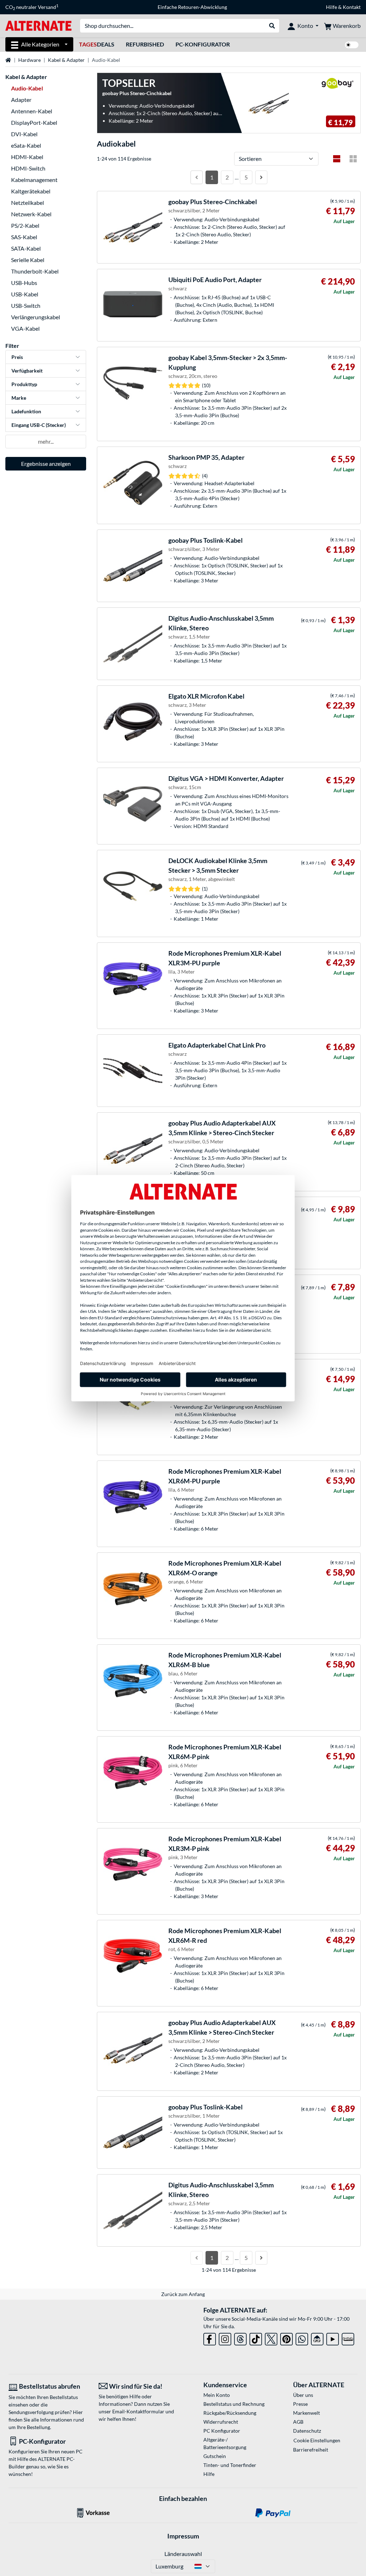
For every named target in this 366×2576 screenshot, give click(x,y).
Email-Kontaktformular (138, 2411)
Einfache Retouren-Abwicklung (192, 7)
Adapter (21, 100)
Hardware (29, 60)
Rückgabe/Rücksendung (230, 2413)
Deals (97, 44)
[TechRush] (317, 2338)
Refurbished (145, 44)
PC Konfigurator (222, 2431)
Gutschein (215, 2456)
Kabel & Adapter (66, 60)
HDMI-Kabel (27, 157)
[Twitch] (348, 2338)
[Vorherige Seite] (197, 177)
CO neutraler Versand (32, 7)
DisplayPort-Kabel (34, 122)
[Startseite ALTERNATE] (38, 25)
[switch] (352, 45)
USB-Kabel (25, 294)
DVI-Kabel (24, 134)
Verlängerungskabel (36, 317)
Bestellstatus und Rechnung (234, 2404)
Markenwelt (306, 2413)
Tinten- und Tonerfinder (230, 2465)
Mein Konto (217, 2395)
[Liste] (337, 159)
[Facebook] (210, 2338)
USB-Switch (26, 306)
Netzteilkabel (28, 203)
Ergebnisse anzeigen (46, 464)
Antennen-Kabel (32, 111)
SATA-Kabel (26, 248)
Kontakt (352, 7)
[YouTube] (333, 2338)
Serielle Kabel (28, 260)
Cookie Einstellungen (317, 2440)
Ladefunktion (26, 411)
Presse (300, 2404)
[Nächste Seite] (261, 177)
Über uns (303, 2395)
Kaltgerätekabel (31, 191)
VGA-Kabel (25, 328)
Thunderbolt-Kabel (35, 271)
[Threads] (240, 2338)
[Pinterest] (286, 2338)
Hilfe (332, 7)
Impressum (183, 2536)
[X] (271, 2338)
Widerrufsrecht (221, 2422)
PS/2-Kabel (25, 225)
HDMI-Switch (28, 168)
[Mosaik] (353, 159)
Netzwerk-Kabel (31, 214)
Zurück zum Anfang (183, 2294)
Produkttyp (24, 384)
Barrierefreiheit (311, 2450)
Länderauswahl (183, 2554)
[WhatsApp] (302, 2338)
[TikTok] (256, 2338)
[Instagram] (225, 2338)
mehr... (46, 441)
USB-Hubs (24, 283)
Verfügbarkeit (27, 371)
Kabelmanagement (34, 180)
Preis (17, 357)
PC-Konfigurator (203, 44)
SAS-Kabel (24, 237)
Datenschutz (307, 2431)
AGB (298, 2422)
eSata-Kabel (26, 145)
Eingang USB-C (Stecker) (39, 425)
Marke (19, 398)
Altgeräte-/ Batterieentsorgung (225, 2443)
